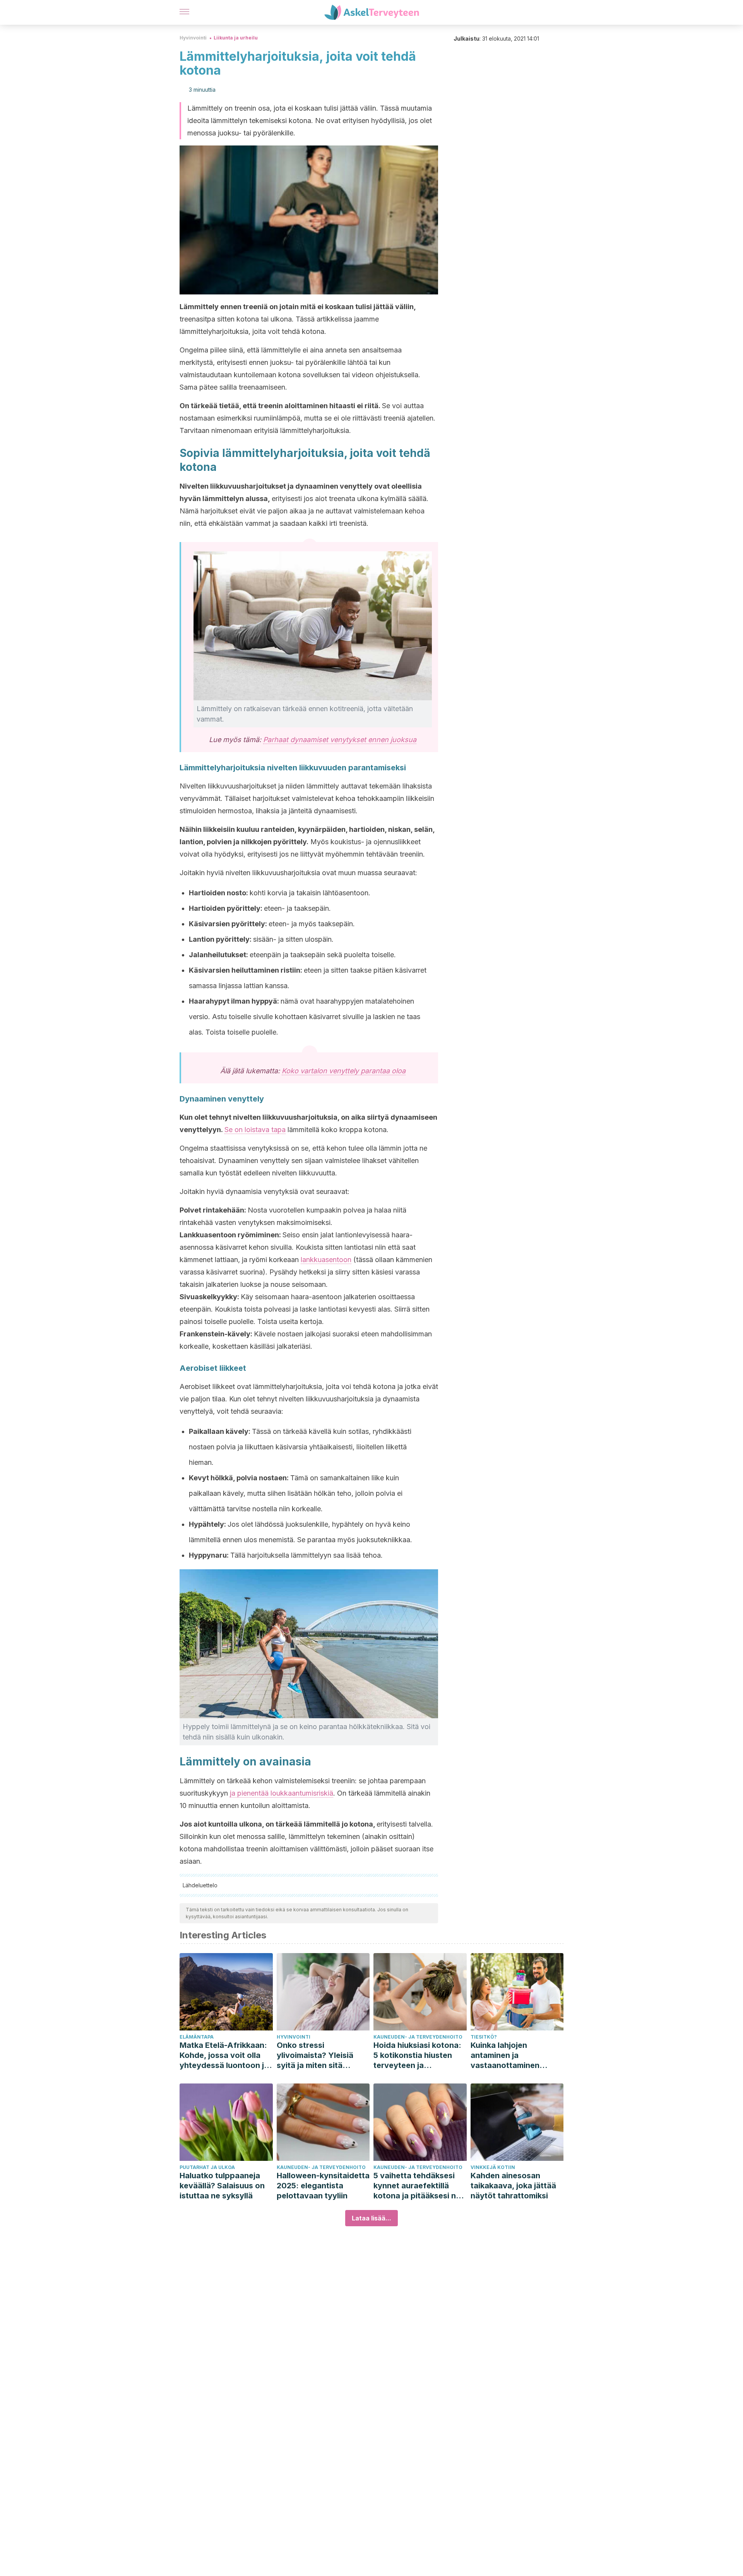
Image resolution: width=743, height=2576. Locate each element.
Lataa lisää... (371, 2218)
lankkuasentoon (326, 1260)
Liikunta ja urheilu (236, 38)
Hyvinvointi (193, 38)
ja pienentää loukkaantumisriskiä (282, 1793)
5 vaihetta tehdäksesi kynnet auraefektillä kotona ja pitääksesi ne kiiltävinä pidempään (417, 2186)
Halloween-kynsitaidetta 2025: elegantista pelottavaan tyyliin (323, 2186)
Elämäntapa (197, 2037)
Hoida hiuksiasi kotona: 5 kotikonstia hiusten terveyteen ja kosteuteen (417, 2055)
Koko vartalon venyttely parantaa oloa (344, 1071)
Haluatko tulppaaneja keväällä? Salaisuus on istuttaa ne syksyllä (222, 2186)
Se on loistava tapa (255, 1130)
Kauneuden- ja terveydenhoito (418, 2037)
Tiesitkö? (484, 2037)
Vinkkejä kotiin (493, 2167)
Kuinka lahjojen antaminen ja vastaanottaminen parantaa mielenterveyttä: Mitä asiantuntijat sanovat (511, 2055)
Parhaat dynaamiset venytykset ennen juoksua (340, 740)
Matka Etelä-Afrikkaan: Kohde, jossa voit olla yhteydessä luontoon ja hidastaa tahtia (224, 2055)
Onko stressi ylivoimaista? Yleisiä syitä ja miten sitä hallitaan (315, 2055)
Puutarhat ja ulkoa (207, 2167)
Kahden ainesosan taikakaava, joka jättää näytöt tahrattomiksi (513, 2186)
